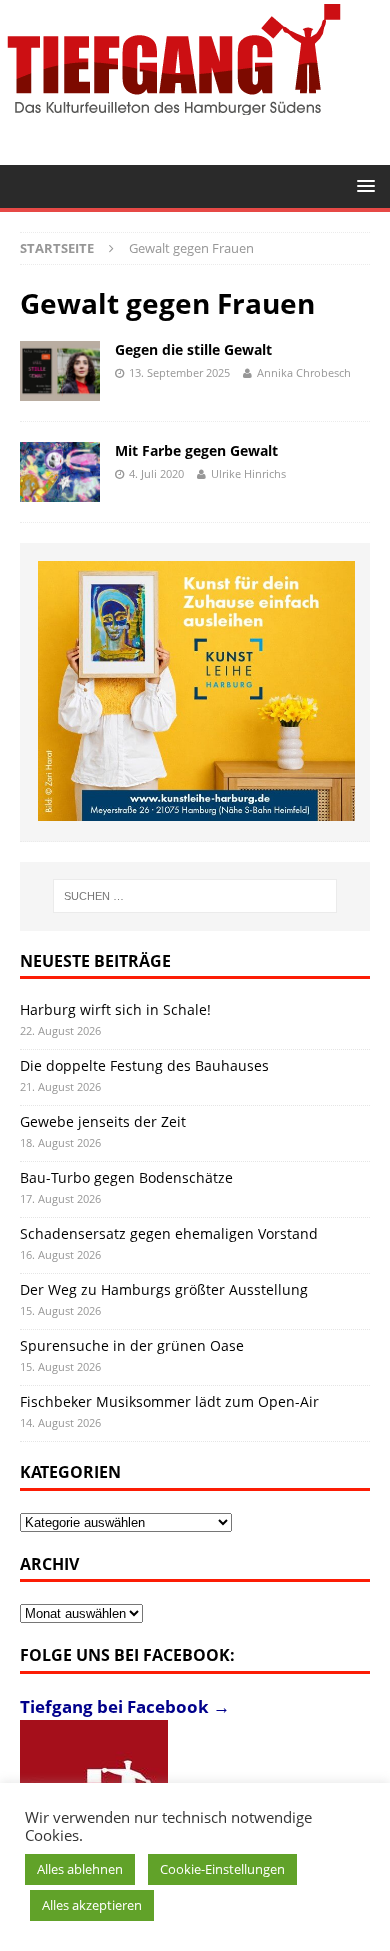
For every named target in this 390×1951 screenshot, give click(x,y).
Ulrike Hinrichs (248, 473)
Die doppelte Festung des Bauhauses (144, 1065)
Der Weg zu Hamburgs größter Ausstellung (164, 1289)
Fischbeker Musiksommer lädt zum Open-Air (169, 1401)
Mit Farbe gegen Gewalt (196, 450)
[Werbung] (197, 691)
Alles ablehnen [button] (80, 1869)
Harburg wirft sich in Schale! (115, 1009)
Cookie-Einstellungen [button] (222, 1869)
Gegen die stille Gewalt (193, 349)
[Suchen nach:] (195, 896)
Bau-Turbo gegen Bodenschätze (126, 1177)
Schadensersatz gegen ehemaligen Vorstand (169, 1233)
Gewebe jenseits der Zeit (103, 1121)
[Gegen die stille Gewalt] (60, 371)
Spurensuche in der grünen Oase (132, 1345)
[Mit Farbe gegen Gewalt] (60, 472)
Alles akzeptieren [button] (92, 1905)
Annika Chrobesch (304, 372)
